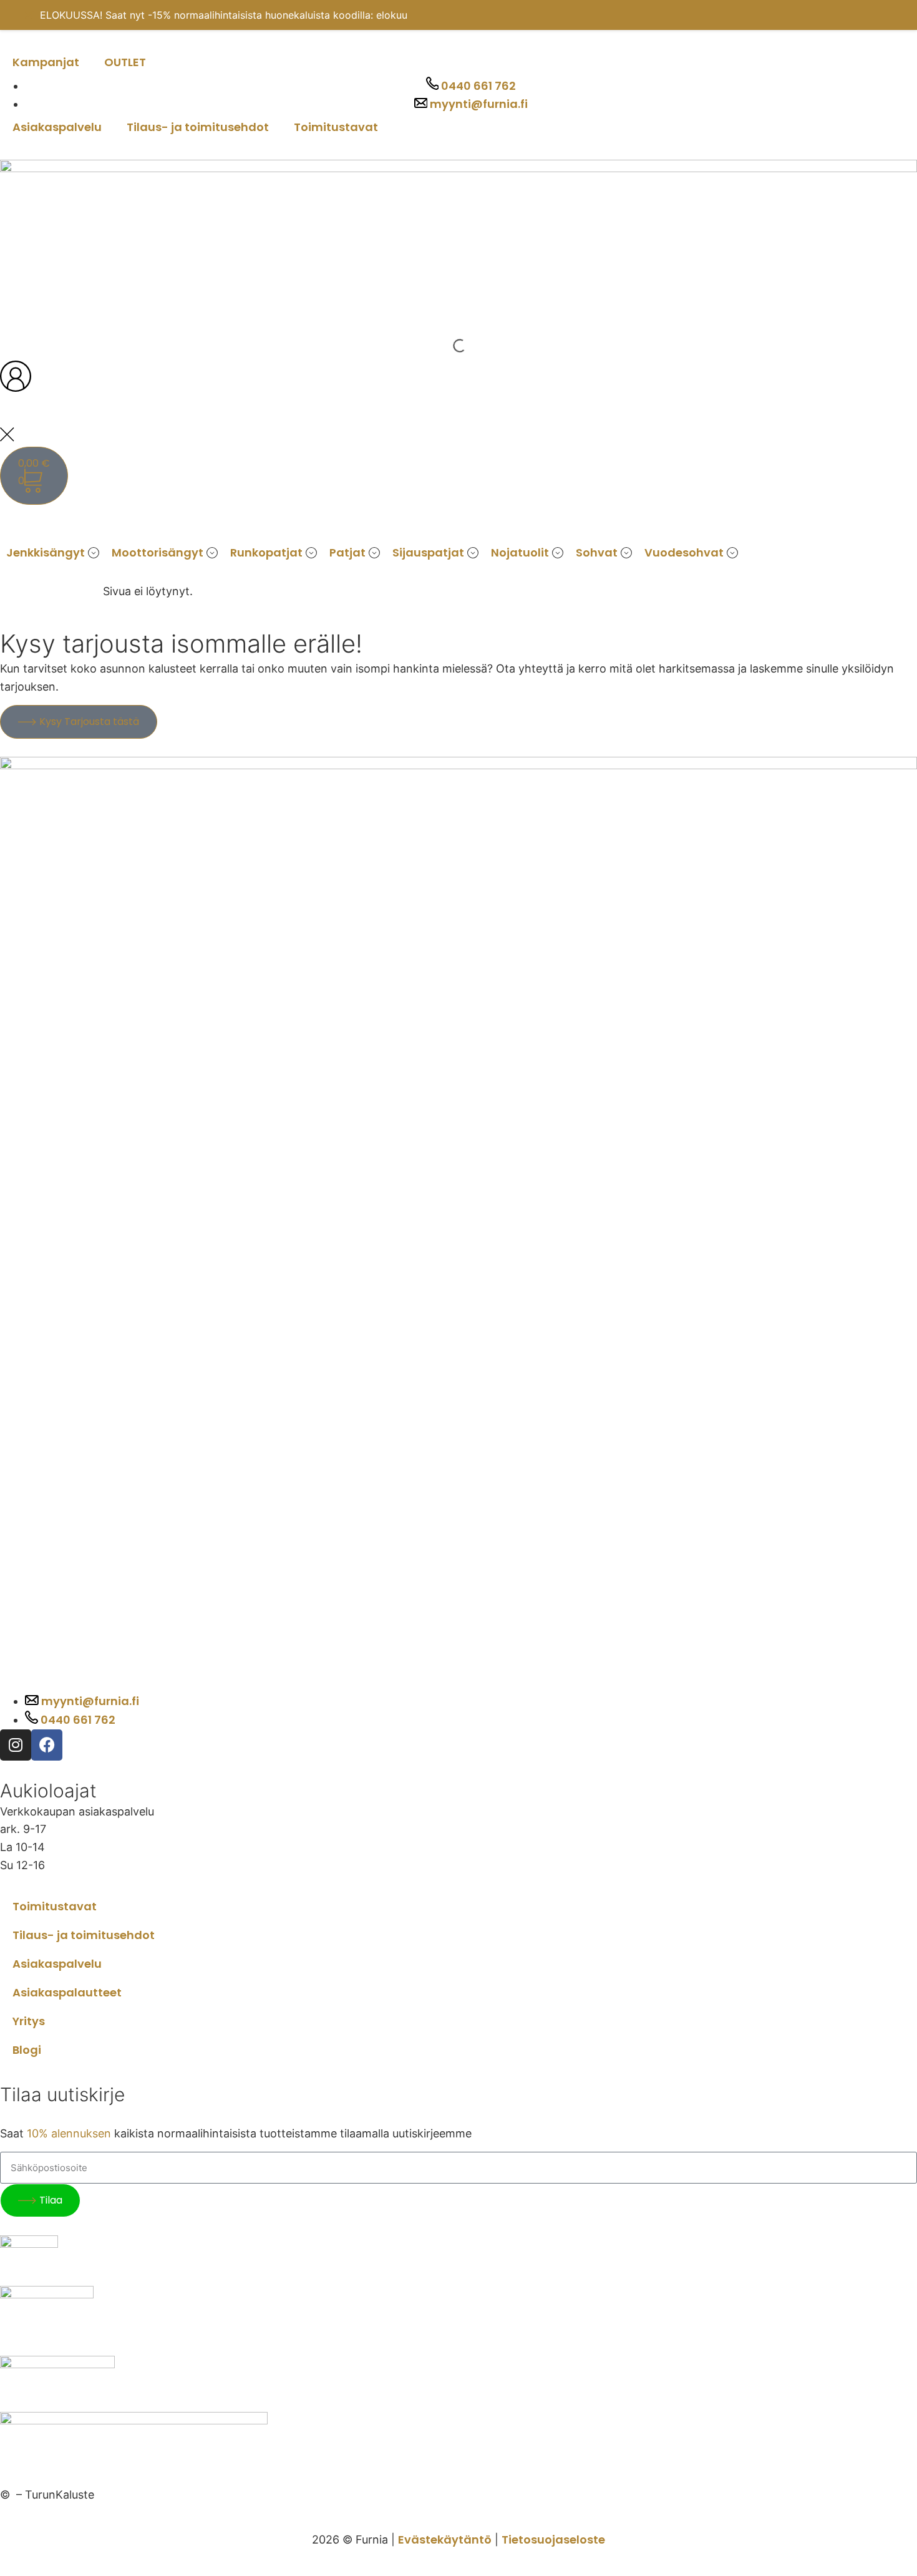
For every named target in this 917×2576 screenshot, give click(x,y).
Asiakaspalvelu (57, 127)
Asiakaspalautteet (67, 1992)
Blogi (27, 2050)
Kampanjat (46, 62)
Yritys (29, 2021)
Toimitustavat (336, 127)
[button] (53, 553)
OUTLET (125, 62)
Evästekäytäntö (445, 2540)
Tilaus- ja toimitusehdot (198, 127)
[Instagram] (16, 1745)
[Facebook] (47, 1745)
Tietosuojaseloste (553, 2540)
